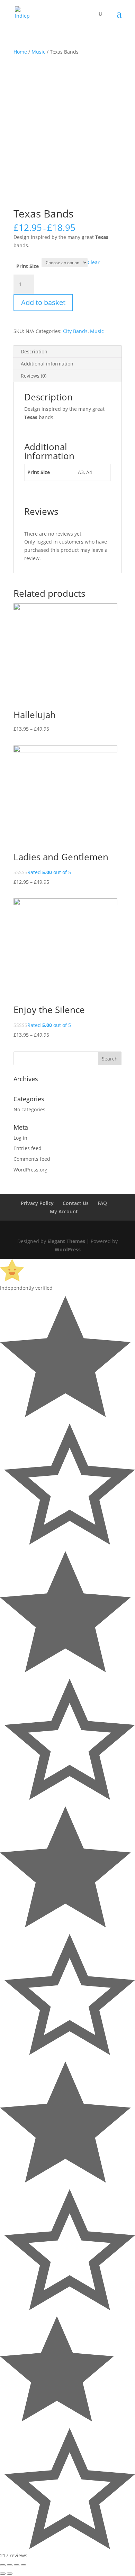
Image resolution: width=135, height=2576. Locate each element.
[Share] (10, 2565)
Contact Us (76, 1203)
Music (38, 52)
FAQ (102, 1203)
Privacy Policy (37, 1203)
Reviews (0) (34, 376)
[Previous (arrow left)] (3, 2574)
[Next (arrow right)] (10, 2574)
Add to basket (43, 302)
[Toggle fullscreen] (17, 2565)
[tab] (67, 352)
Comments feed (32, 1159)
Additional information (47, 364)
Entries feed (28, 1148)
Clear (94, 262)
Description (34, 351)
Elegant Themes (66, 1241)
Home (20, 52)
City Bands (75, 331)
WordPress (68, 1249)
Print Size (28, 266)
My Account (64, 1211)
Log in (20, 1138)
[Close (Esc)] (3, 2565)
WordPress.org (30, 1170)
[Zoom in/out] (24, 2565)
